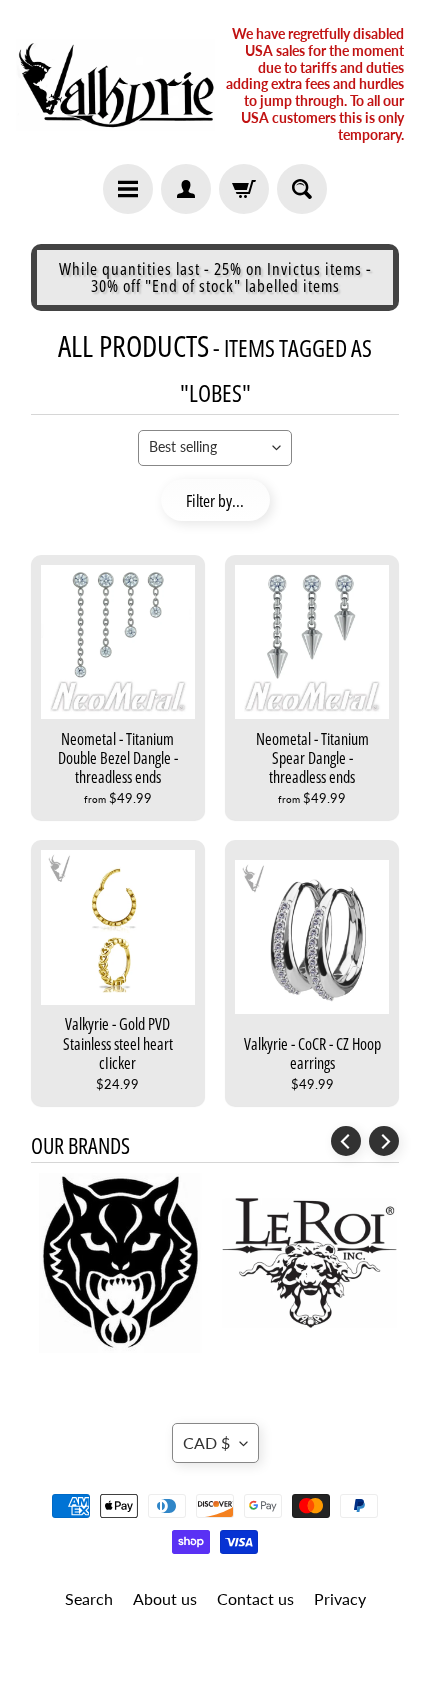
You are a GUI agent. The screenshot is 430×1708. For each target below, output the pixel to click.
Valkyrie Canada (208, 1650)
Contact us (255, 1598)
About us (165, 1598)
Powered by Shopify (215, 1667)
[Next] (384, 1141)
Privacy (340, 1598)
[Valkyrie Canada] (115, 85)
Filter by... (215, 500)
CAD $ (206, 1442)
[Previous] (346, 1141)
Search (89, 1598)
